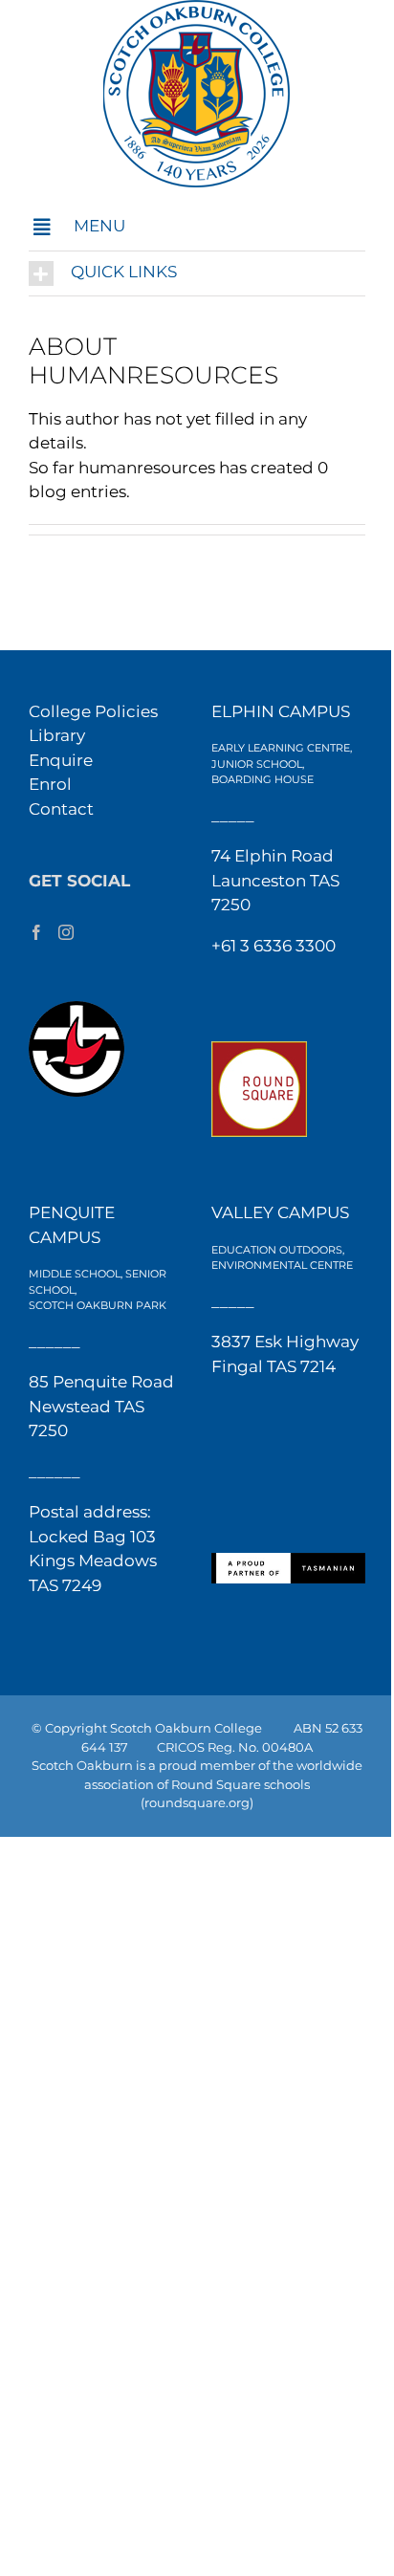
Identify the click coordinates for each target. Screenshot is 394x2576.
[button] (197, 227)
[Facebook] (36, 932)
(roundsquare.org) (197, 1802)
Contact (61, 809)
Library (57, 735)
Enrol (50, 784)
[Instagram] (66, 932)
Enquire (61, 760)
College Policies (93, 711)
